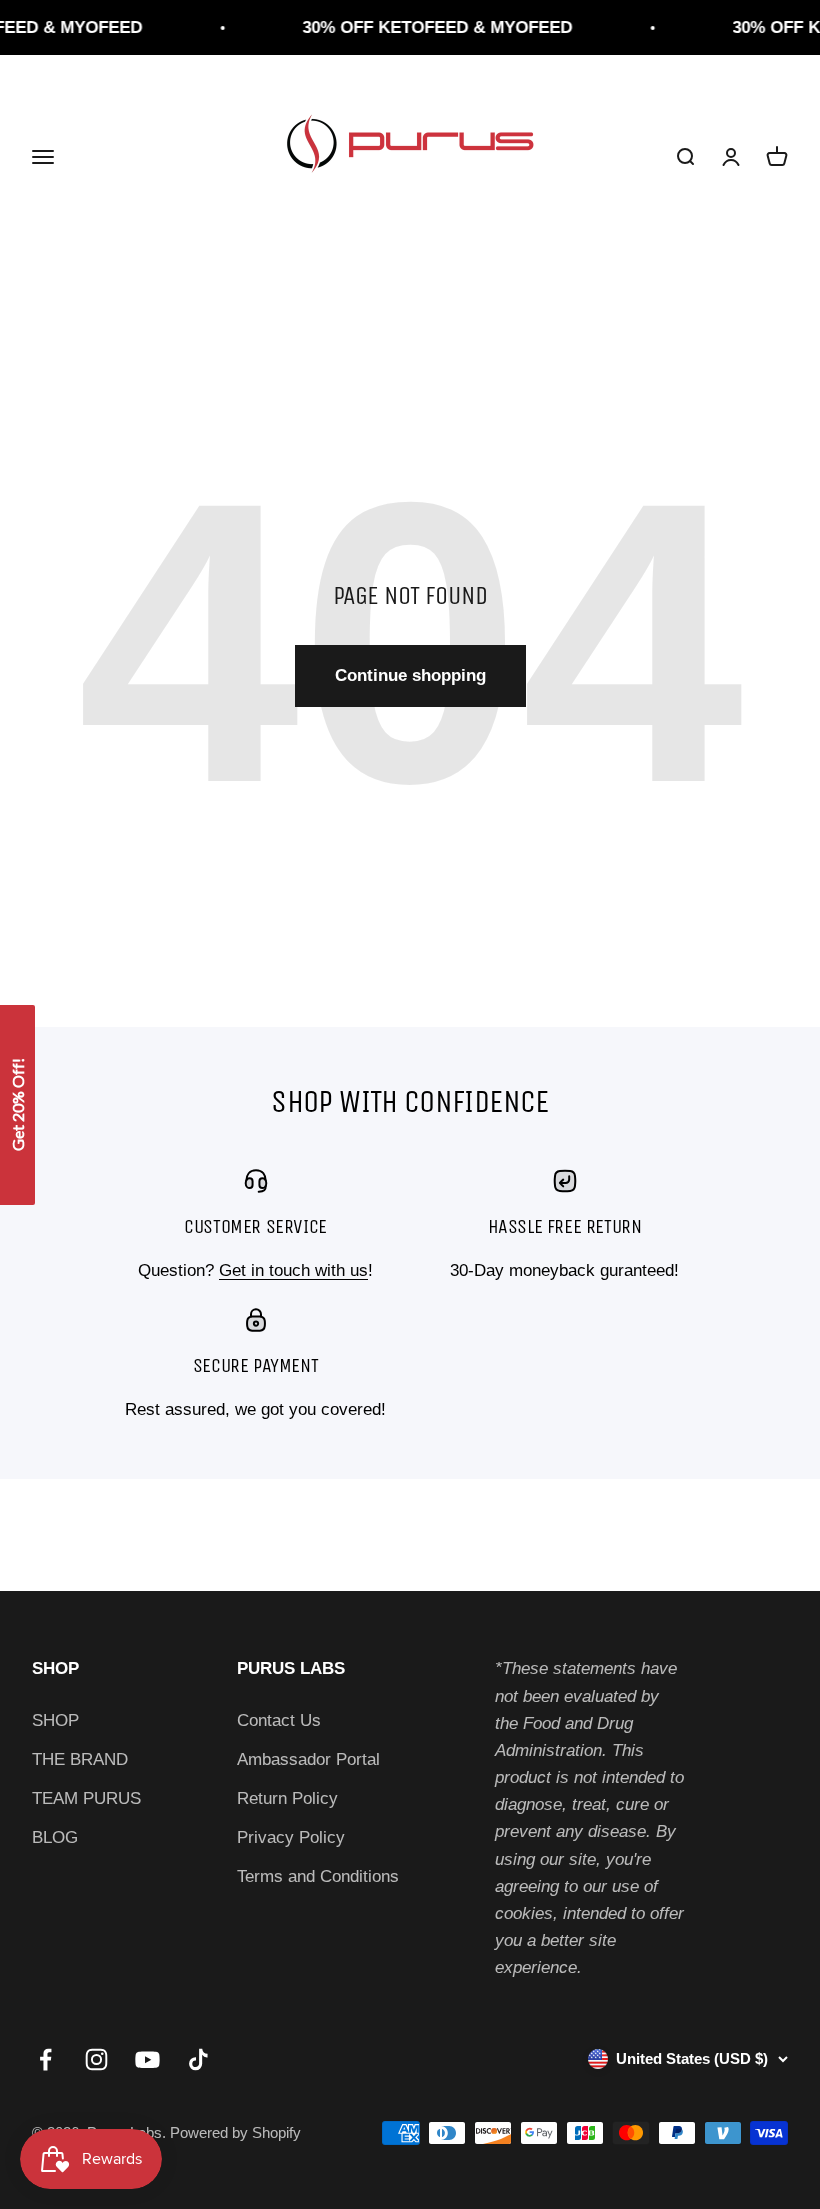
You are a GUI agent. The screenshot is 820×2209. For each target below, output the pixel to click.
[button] (17, 1105)
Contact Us (279, 1720)
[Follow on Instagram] (96, 2059)
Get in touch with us (293, 1270)
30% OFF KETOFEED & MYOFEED (426, 27)
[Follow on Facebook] (45, 2059)
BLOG (55, 1837)
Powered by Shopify (235, 2132)
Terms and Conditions (318, 1876)
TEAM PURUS (86, 1798)
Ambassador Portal (308, 1759)
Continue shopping (410, 675)
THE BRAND (80, 1759)
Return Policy (287, 1798)
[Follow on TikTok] (198, 2059)
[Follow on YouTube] (147, 2059)
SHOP (55, 1720)
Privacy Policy (291, 1837)
